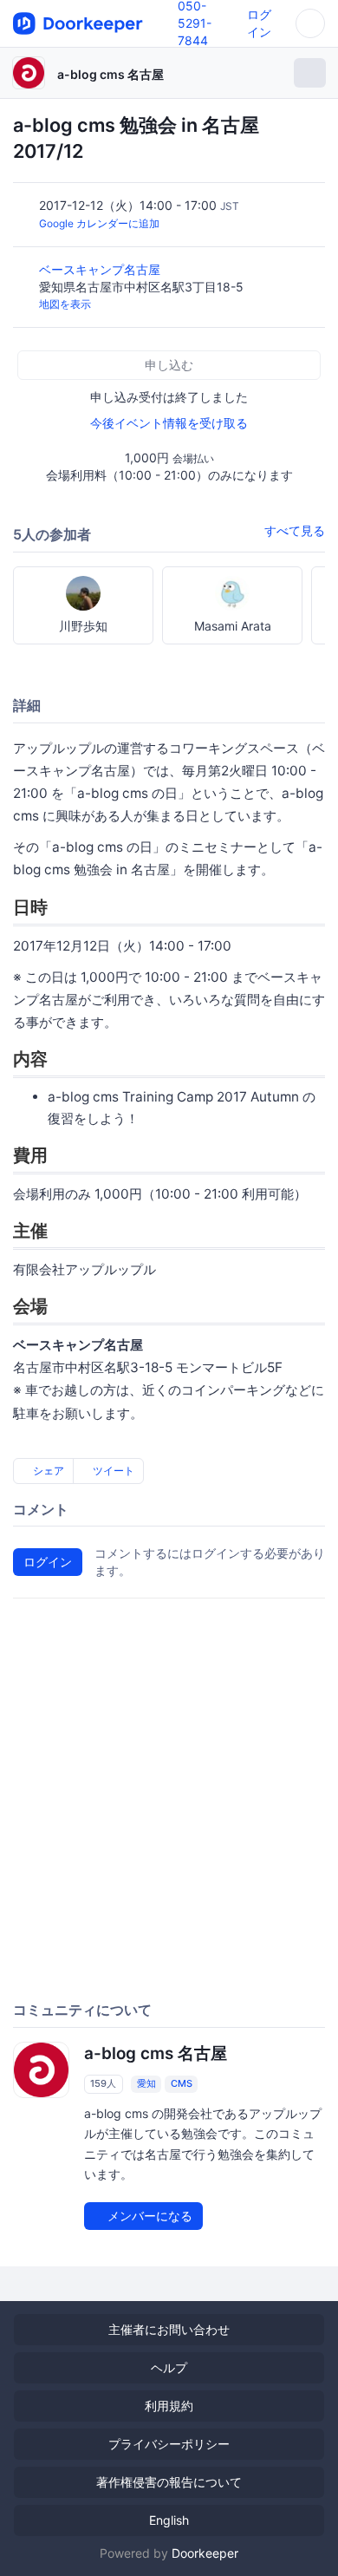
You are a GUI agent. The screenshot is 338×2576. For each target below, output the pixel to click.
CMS (182, 2083)
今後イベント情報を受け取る (169, 423)
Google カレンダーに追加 (99, 223)
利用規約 (169, 2406)
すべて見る (295, 530)
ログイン (48, 1562)
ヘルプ (169, 2367)
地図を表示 (65, 304)
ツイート (112, 1471)
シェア (47, 1471)
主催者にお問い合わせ (169, 2329)
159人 (103, 2083)
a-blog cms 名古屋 (110, 74)
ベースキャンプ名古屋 (101, 269)
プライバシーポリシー (169, 2444)
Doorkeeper (205, 2553)
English (169, 2520)
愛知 (146, 2083)
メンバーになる (148, 2216)
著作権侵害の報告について (169, 2482)
